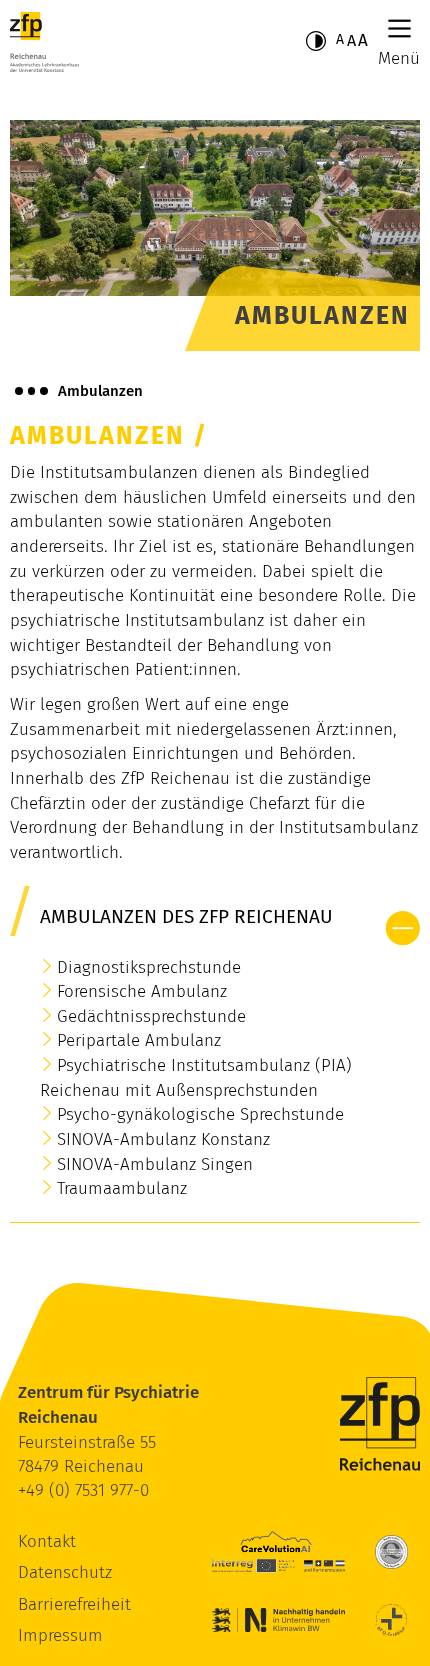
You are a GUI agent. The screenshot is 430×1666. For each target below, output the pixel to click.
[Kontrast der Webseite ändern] (316, 41)
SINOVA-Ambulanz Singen (155, 1164)
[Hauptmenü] (399, 28)
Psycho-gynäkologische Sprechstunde (200, 1114)
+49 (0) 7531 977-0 (83, 1490)
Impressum (60, 1635)
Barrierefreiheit (74, 1604)
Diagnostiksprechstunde (149, 967)
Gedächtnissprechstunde (151, 1016)
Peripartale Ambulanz (139, 1040)
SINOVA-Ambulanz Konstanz (168, 1139)
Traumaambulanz (122, 1188)
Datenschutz (65, 1572)
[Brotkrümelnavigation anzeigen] (31, 391)
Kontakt (47, 1541)
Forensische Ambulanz (142, 991)
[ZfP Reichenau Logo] (44, 42)
